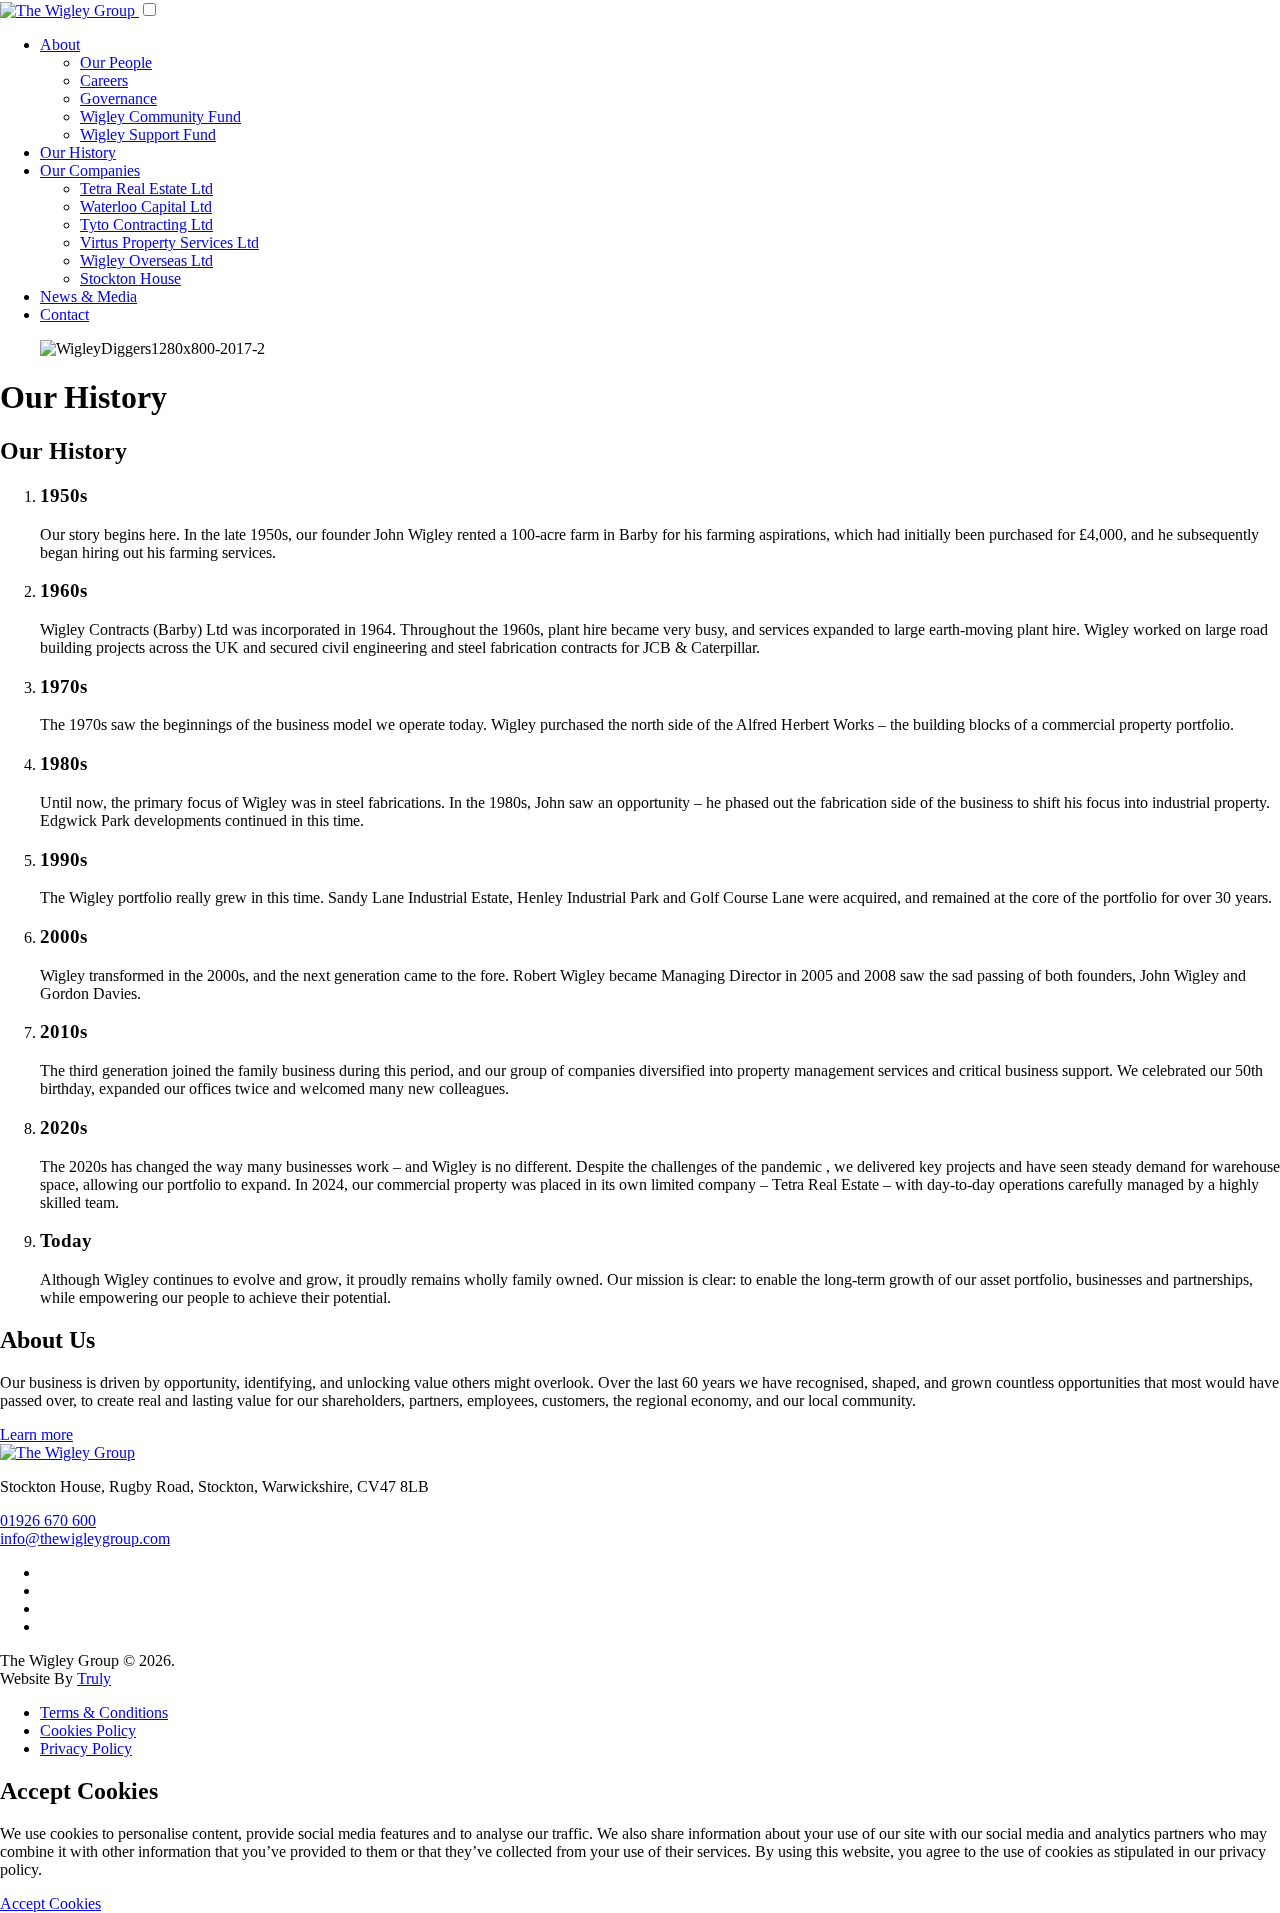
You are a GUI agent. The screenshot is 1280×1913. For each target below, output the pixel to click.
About (60, 44)
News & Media (88, 296)
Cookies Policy (88, 1730)
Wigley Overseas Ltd (146, 260)
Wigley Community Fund (160, 116)
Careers (104, 80)
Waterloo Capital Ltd (146, 206)
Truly (94, 1678)
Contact (64, 314)
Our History (78, 152)
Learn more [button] (36, 1434)
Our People (116, 62)
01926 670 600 (48, 1520)
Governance (118, 98)
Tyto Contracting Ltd (146, 224)
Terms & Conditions (104, 1712)
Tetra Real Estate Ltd (146, 188)
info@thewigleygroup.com (85, 1538)
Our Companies (90, 170)
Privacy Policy (86, 1748)
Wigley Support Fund (148, 134)
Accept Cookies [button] (50, 1903)
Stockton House (130, 278)
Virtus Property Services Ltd (169, 242)
